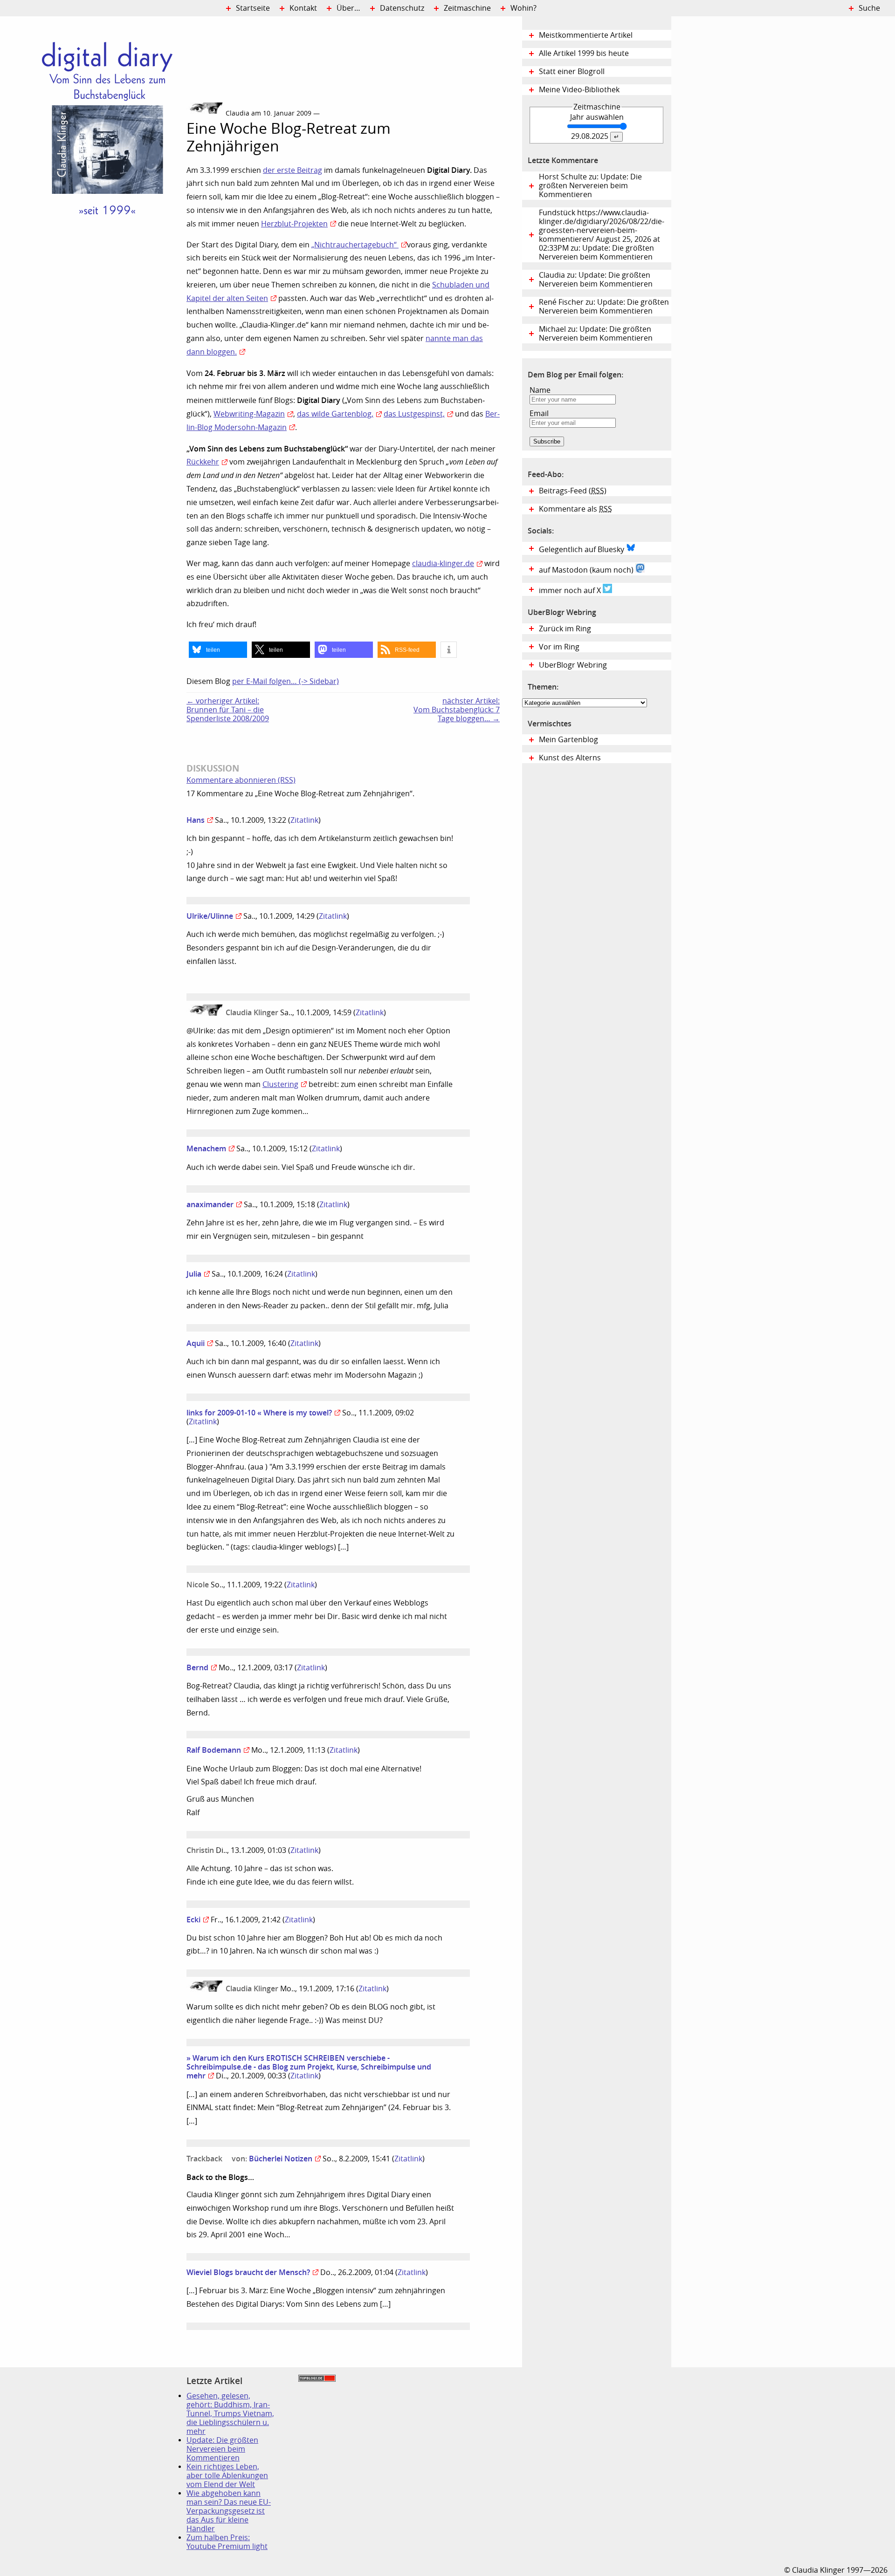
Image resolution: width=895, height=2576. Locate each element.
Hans (196, 820)
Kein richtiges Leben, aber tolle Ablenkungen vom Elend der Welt (227, 2476)
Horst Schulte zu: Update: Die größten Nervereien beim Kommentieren (590, 186)
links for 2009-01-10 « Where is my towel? (259, 1413)
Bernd (197, 1667)
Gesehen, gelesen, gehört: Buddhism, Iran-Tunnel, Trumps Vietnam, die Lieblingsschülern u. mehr (230, 2414)
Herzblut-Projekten (294, 224)
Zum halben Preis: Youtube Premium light (227, 2542)
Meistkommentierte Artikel (586, 35)
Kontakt (303, 8)
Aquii (196, 1343)
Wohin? (523, 8)
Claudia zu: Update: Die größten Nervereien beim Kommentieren (596, 280)
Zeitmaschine (467, 8)
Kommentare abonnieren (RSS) (241, 780)
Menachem (206, 1148)
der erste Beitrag (293, 170)
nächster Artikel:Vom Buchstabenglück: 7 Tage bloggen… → (457, 710)
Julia (194, 1274)
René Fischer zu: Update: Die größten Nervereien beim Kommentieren (604, 307)
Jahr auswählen (597, 117)
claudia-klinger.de (443, 564)
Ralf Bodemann (214, 1750)
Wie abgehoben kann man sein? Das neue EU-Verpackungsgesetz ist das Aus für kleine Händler (229, 2511)
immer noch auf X (571, 591)
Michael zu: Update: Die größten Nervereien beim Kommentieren (596, 334)
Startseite (253, 8)
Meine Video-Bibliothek (579, 90)
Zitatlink (304, 820)
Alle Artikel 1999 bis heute (584, 53)
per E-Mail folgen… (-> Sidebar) (286, 681)
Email (539, 413)
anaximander (210, 1204)
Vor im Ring (559, 647)
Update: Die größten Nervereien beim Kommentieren (222, 2449)
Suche (869, 8)
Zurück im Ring (565, 629)
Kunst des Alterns (570, 758)
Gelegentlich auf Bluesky (582, 550)
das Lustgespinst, (414, 414)
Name (540, 390)
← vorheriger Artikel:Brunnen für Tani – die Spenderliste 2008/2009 (228, 710)
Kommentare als (575, 509)
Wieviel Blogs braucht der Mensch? (248, 2272)
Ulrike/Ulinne (210, 916)
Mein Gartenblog (568, 740)
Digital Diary (93, 157)
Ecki (193, 1920)
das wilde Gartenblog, (335, 414)
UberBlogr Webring (573, 665)
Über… (348, 8)
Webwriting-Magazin (249, 414)
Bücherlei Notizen (281, 2159)
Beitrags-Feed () (573, 491)
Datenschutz (402, 8)
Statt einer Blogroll (572, 72)
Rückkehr (203, 462)
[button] (218, 650)
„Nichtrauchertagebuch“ (355, 245)
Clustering (280, 1084)
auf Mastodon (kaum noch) (587, 570)
